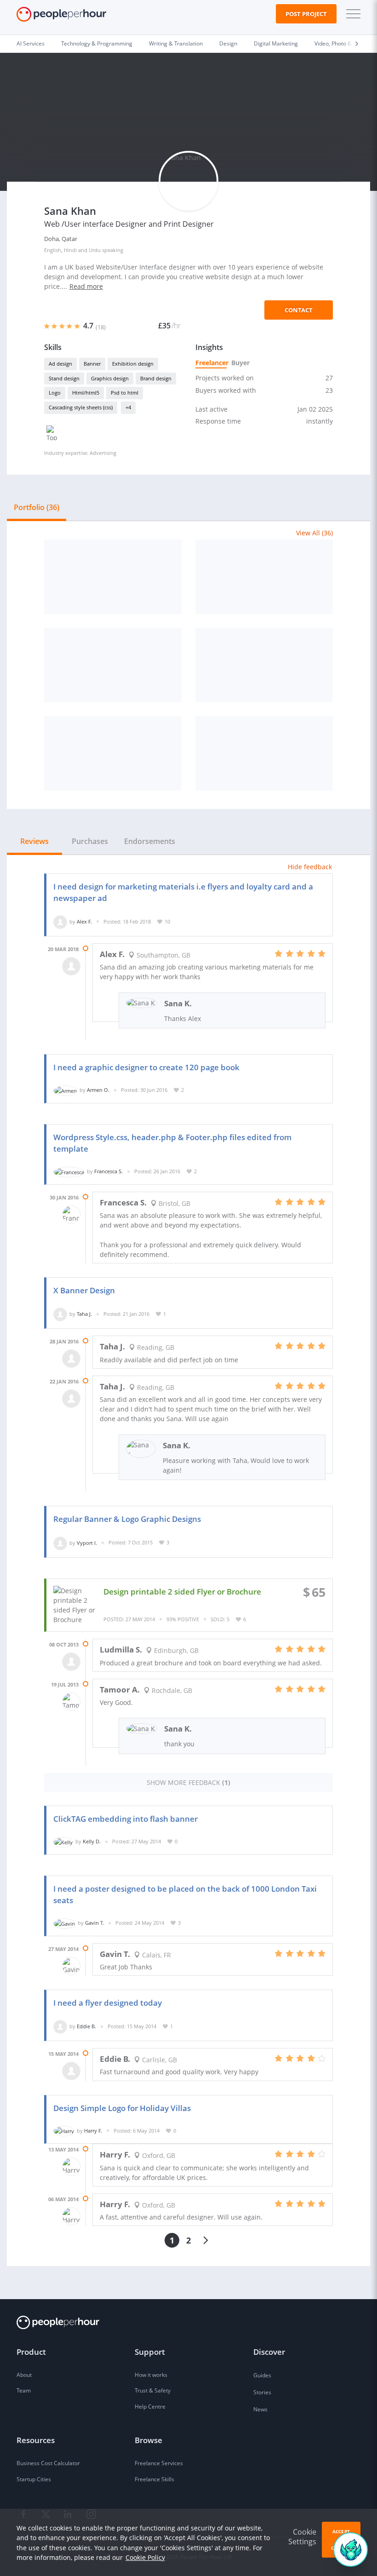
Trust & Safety (153, 2390)
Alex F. (84, 921)
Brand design (156, 378)
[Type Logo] (113, 665)
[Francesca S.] (69, 1171)
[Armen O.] (65, 1090)
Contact (299, 310)
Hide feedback (310, 867)
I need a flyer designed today (108, 2003)
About (24, 2375)
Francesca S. (109, 1171)
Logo (55, 393)
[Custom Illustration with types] (264, 753)
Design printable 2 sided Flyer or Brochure (182, 1592)
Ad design (60, 364)
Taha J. (84, 1314)
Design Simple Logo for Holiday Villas (122, 2108)
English (53, 250)
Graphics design (110, 378)
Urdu (95, 250)
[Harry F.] (64, 2131)
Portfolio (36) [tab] (37, 507)
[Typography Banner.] (113, 753)
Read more (86, 286)
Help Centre (150, 2407)
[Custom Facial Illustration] (264, 577)
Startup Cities (34, 2479)
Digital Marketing (276, 43)
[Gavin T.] (64, 1923)
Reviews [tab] (34, 841)
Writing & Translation (176, 43)
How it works (151, 2375)
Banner (92, 364)
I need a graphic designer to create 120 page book (146, 1067)
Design (228, 43)
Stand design (64, 378)
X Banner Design (84, 1290)
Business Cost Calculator (48, 2463)
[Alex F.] (60, 921)
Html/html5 (86, 393)
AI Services (31, 43)
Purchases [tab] (90, 841)
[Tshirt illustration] (264, 665)
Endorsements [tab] (150, 841)
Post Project (306, 14)
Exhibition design (133, 364)
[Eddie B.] (60, 2026)
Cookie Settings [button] (302, 2537)
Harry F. (93, 2131)
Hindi (70, 250)
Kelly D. (92, 1841)
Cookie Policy (145, 2557)
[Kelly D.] (63, 1841)
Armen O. (98, 1090)
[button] (351, 14)
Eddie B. (86, 2026)
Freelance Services (159, 2463)
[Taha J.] (60, 1314)
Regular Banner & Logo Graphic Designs (127, 1519)
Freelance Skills (154, 2479)
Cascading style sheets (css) (81, 407)
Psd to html (125, 393)
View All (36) (314, 533)
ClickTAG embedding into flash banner (126, 1819)
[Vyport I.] (60, 1542)
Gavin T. (94, 1923)
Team (24, 2390)
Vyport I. (87, 1542)
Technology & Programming (97, 43)
